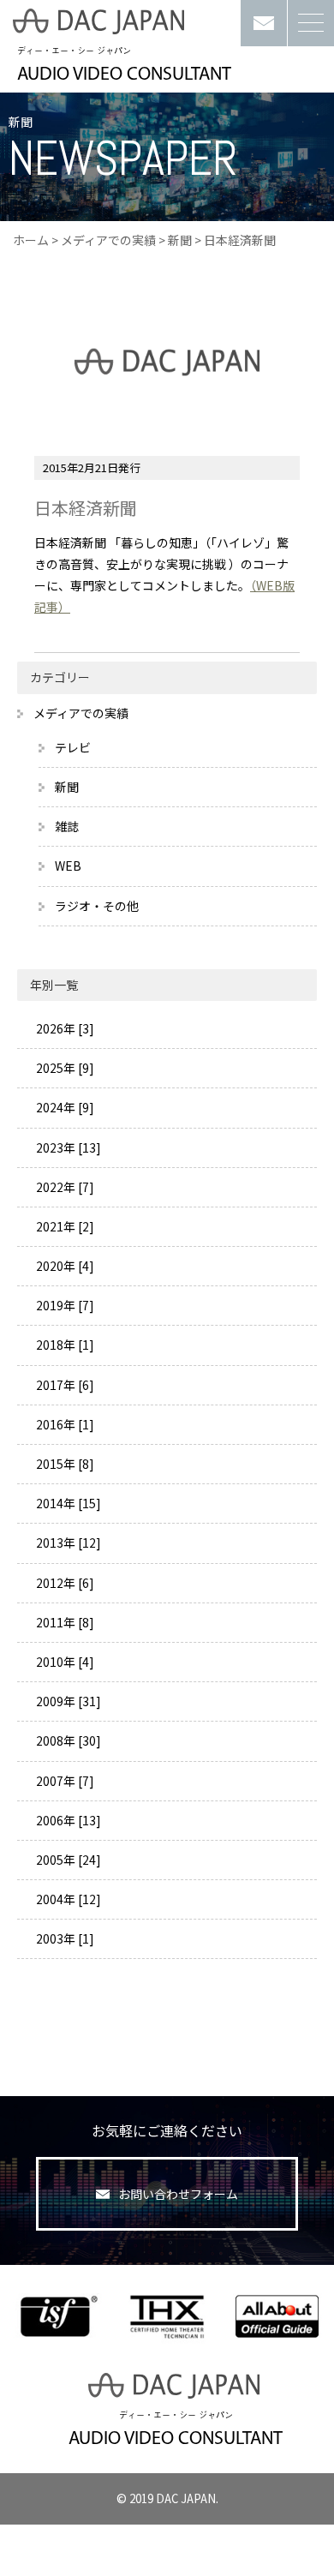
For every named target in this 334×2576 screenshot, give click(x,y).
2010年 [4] (64, 1662)
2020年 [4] (64, 1266)
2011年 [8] (64, 1622)
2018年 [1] (64, 1345)
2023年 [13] (67, 1147)
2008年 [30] (67, 1740)
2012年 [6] (64, 1583)
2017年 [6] (64, 1385)
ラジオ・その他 (97, 906)
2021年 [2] (64, 1226)
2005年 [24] (67, 1860)
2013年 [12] (67, 1543)
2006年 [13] (67, 1820)
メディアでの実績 (108, 240)
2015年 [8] (64, 1464)
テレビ (73, 747)
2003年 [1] (64, 1938)
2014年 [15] (67, 1503)
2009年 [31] (67, 1701)
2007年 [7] (64, 1781)
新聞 (180, 240)
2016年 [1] (64, 1424)
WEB (68, 866)
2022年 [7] (64, 1187)
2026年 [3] (64, 1028)
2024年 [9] (64, 1107)
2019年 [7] (64, 1305)
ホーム (31, 240)
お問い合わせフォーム (178, 2194)
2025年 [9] (64, 1068)
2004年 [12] (67, 1899)
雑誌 (67, 826)
